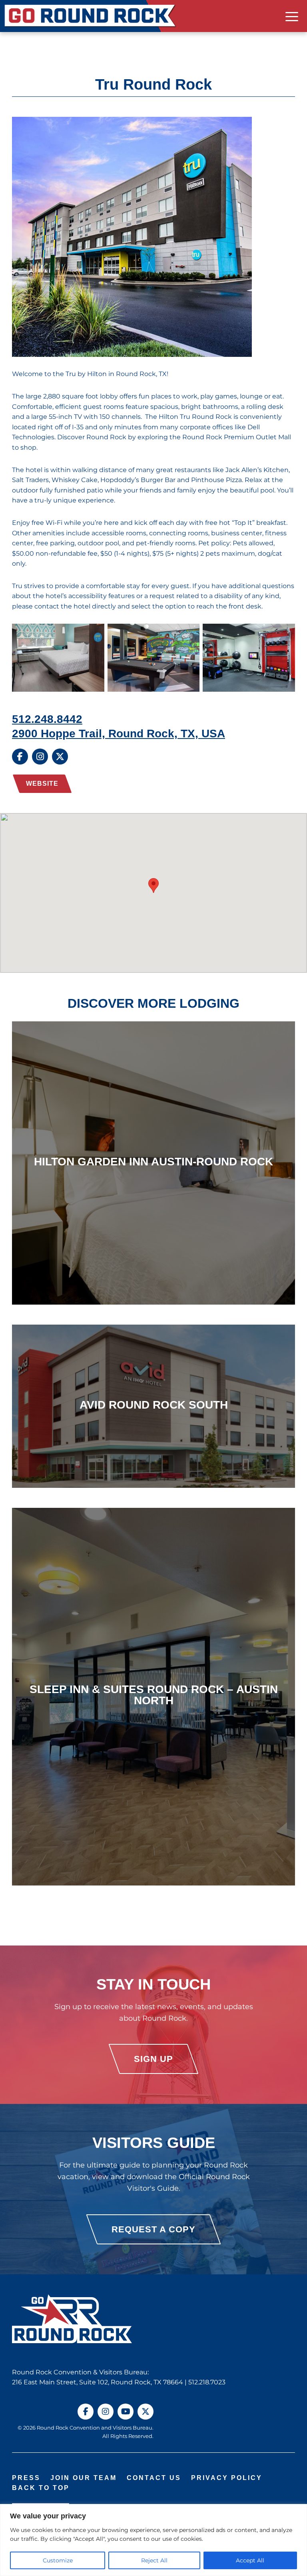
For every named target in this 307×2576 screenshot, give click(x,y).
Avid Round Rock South (154, 1405)
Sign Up (153, 2059)
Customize (58, 2560)
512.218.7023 (207, 2382)
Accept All (250, 2560)
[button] (153, 886)
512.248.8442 (47, 719)
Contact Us (154, 2478)
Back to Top (41, 2488)
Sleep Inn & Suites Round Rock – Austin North (154, 1695)
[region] (153, 2540)
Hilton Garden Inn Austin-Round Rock (153, 1161)
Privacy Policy (227, 2478)
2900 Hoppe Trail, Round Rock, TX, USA (119, 733)
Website (42, 784)
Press (26, 2478)
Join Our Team (84, 2478)
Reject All (154, 2560)
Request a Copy (153, 2229)
